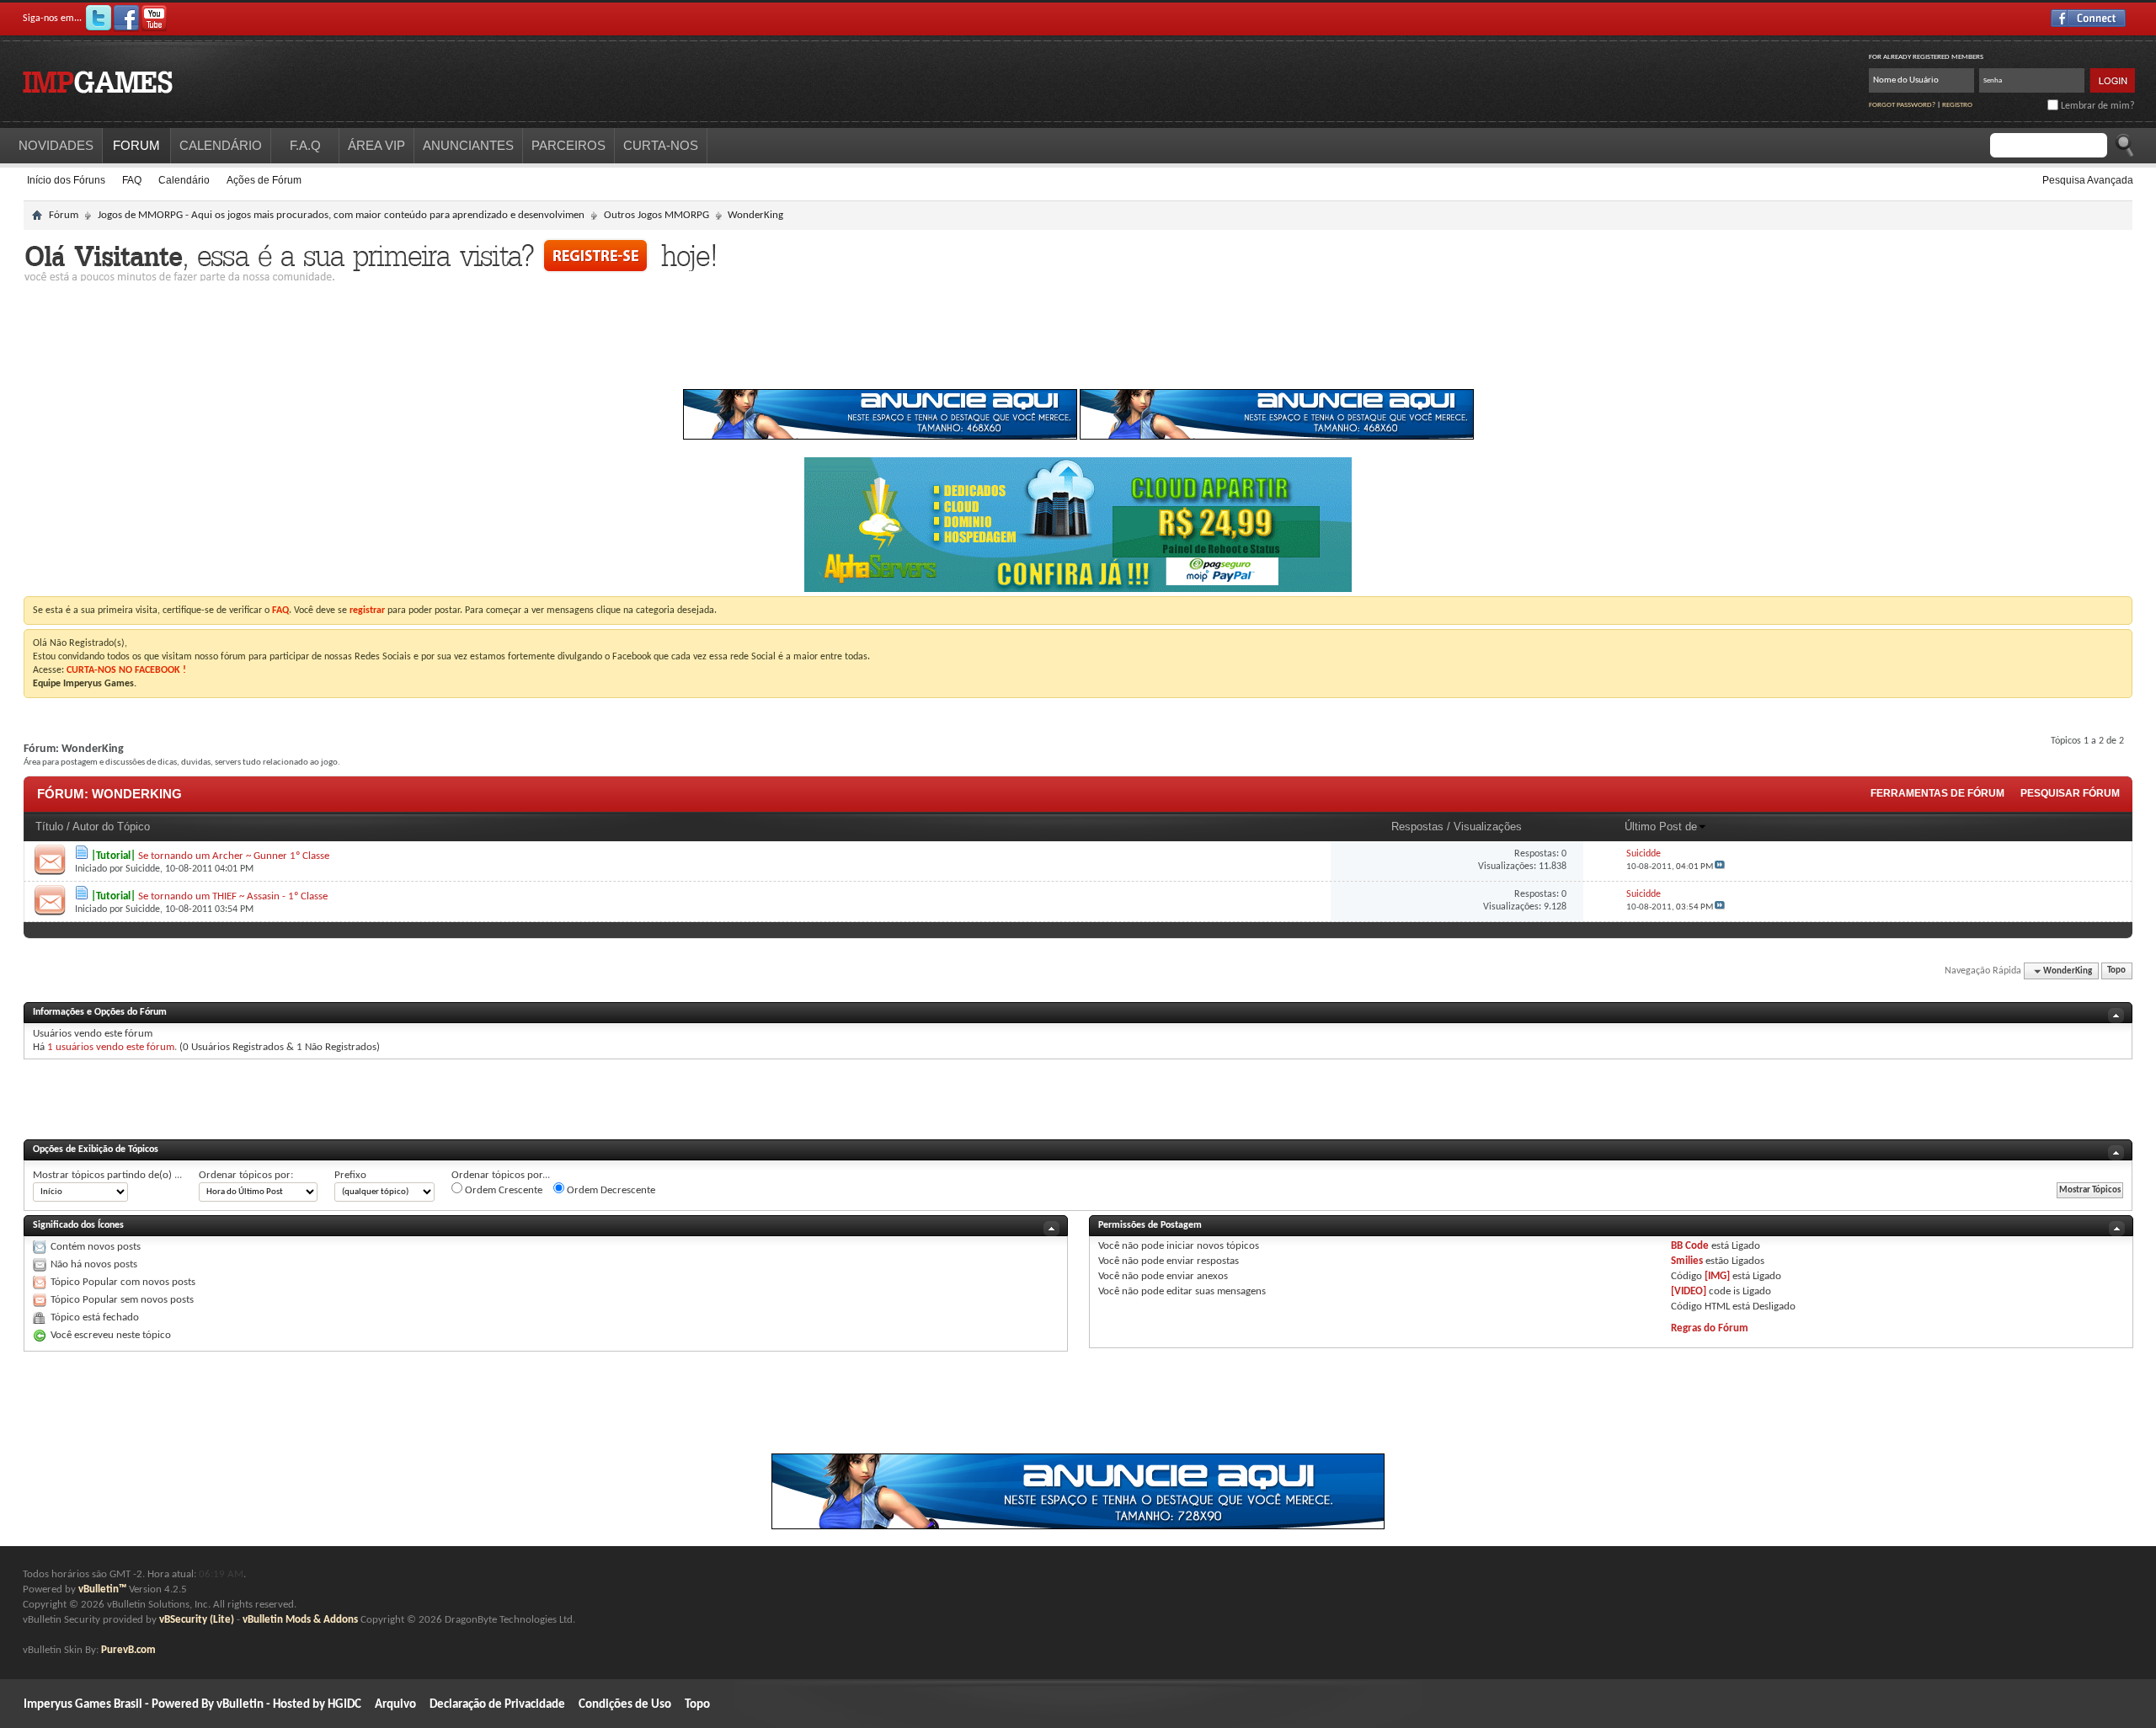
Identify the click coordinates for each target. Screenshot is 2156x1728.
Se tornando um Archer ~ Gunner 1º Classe (234, 856)
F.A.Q (305, 145)
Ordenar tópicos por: (246, 1175)
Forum (136, 145)
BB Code (1690, 1246)
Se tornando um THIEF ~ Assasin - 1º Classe (233, 896)
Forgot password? (1902, 105)
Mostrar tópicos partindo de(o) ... (107, 1175)
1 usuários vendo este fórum (111, 1047)
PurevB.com (128, 1650)
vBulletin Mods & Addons (300, 1620)
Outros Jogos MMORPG (656, 215)
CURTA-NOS (661, 145)
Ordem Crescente (502, 1190)
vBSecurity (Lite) (197, 1620)
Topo (2116, 971)
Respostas (1417, 827)
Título (49, 827)
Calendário (184, 180)
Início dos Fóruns (66, 180)
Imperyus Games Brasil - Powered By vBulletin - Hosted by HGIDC (192, 1705)
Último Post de (1661, 827)
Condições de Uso (625, 1705)
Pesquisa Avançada (2088, 180)
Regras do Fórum (1710, 1328)
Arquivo (395, 1705)
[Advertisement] (1078, 340)
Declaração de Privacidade (497, 1705)
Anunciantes (468, 145)
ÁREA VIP (376, 145)
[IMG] (1717, 1276)
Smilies (1687, 1261)
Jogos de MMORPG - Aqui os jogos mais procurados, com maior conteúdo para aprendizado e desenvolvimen (341, 215)
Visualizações (1488, 827)
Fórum (64, 215)
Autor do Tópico (111, 827)
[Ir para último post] (1720, 867)
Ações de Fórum (264, 180)
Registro (1957, 105)
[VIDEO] (1689, 1291)
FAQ (132, 180)
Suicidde (143, 869)
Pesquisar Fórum (2070, 793)
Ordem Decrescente (610, 1190)
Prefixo (350, 1175)
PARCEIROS (568, 145)
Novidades (56, 145)
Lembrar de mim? (2097, 106)
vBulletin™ (102, 1589)
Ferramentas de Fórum (1937, 793)
